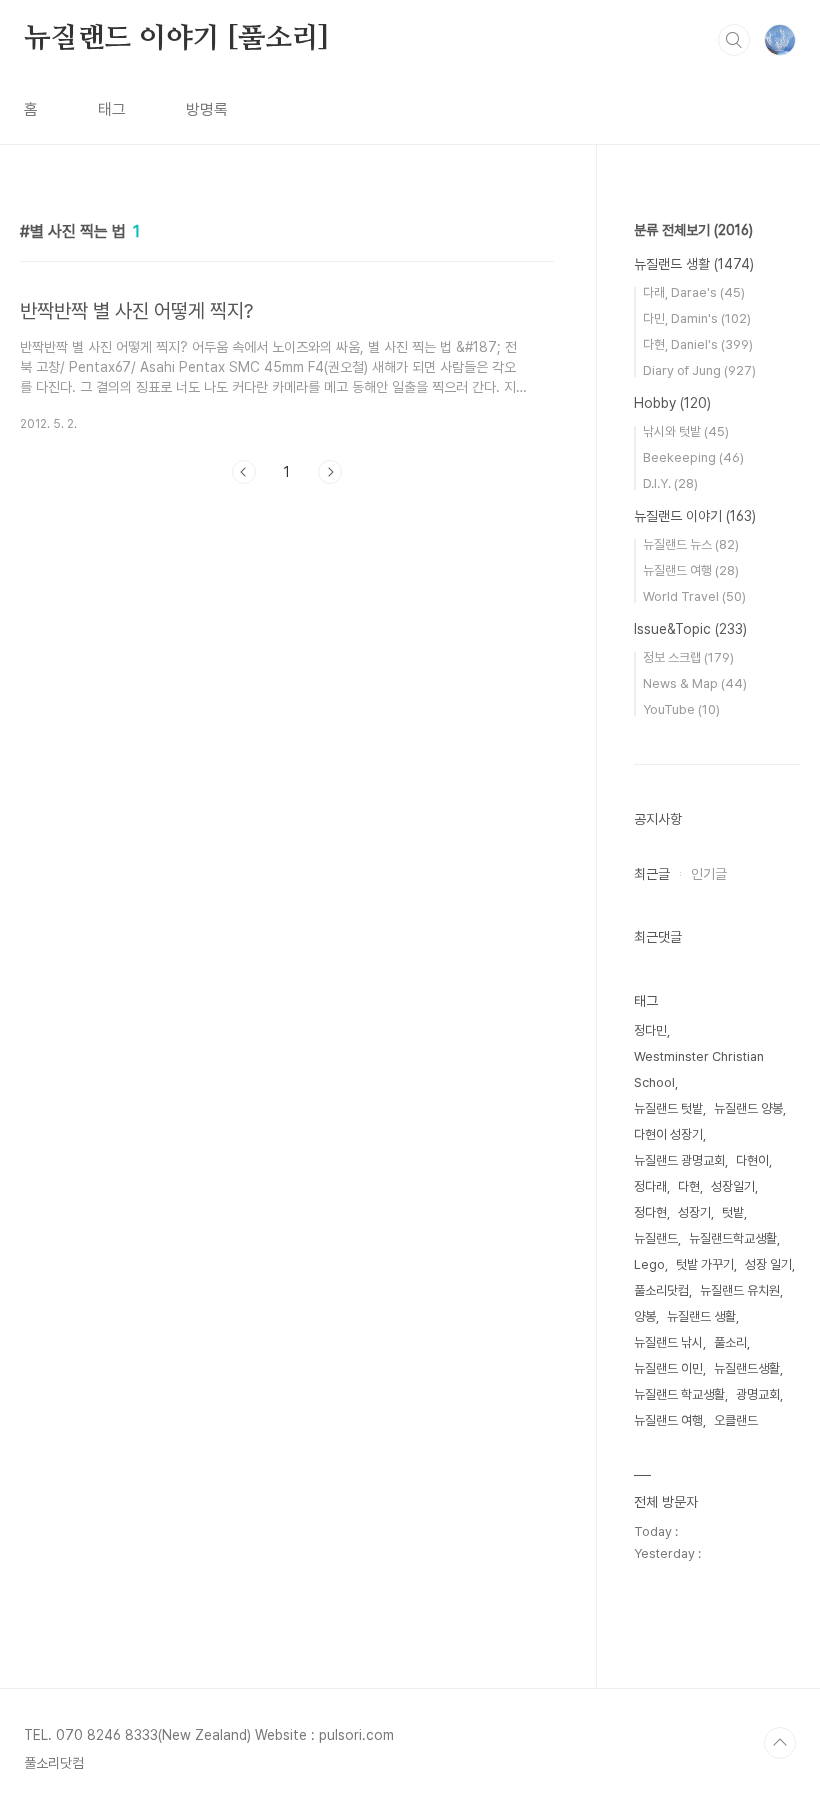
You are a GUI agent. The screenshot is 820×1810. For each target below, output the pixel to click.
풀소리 (730, 1342)
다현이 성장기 (668, 1134)
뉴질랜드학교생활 (733, 1238)
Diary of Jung (699, 370)
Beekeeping (693, 457)
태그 (112, 109)
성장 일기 (768, 1264)
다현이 (752, 1160)
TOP (780, 1743)
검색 (734, 40)
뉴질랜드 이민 (668, 1368)
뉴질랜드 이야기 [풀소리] (176, 39)
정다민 (650, 1030)
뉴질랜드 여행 (691, 570)
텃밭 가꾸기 (705, 1264)
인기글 (709, 874)
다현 (689, 1186)
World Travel (694, 596)
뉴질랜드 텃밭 (668, 1108)
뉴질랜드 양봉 (748, 1108)
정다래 (650, 1186)
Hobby (672, 403)
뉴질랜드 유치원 (740, 1290)
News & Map (695, 683)
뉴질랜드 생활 (694, 264)
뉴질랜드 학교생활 (679, 1394)
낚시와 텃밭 (686, 431)
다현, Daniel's (698, 344)
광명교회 (758, 1394)
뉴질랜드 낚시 (668, 1342)
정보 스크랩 (688, 657)
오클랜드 (736, 1420)
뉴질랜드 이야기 (695, 516)
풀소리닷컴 (661, 1290)
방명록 (207, 109)
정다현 (650, 1212)
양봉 (645, 1316)
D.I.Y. (670, 483)
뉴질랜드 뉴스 (691, 544)
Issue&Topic (690, 629)
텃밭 (733, 1212)
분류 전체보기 (693, 230)
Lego (649, 1264)
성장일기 (733, 1186)
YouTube (681, 709)
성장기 (694, 1212)
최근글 (652, 874)
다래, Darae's (694, 292)
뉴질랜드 (656, 1238)
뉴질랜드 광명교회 (679, 1160)
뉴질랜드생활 (747, 1368)
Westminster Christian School (699, 1069)
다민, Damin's (697, 318)
